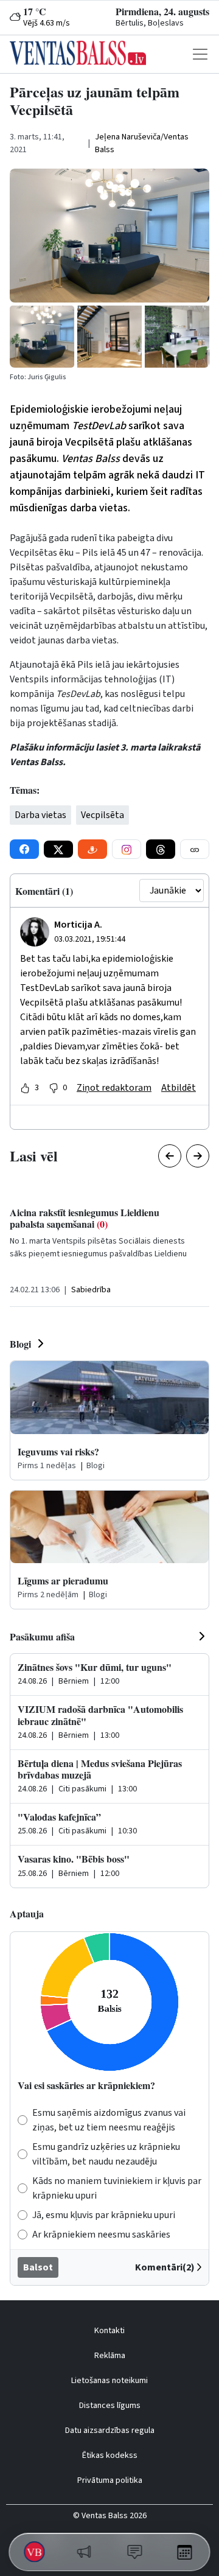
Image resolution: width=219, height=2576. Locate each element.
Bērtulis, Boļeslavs (150, 23)
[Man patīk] (25, 1088)
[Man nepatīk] (54, 1088)
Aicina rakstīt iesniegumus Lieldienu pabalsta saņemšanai (85, 1218)
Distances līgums (110, 2406)
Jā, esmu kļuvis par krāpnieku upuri (104, 2215)
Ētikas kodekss (110, 2455)
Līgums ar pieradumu (63, 1580)
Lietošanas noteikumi (109, 2381)
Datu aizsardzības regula (110, 2431)
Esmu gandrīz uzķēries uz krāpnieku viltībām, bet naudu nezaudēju (106, 2154)
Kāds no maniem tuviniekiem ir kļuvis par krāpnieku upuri (117, 2188)
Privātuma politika (110, 2480)
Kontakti (109, 2331)
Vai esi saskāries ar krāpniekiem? (86, 2085)
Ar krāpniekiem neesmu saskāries (101, 2235)
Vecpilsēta (103, 815)
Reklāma (110, 2356)
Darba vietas (40, 815)
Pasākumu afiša (42, 1636)
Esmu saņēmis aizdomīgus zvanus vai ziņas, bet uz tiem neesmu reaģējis (109, 2120)
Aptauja (27, 1913)
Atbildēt (179, 1088)
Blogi (20, 1344)
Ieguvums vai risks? (58, 1451)
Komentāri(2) (165, 2267)
